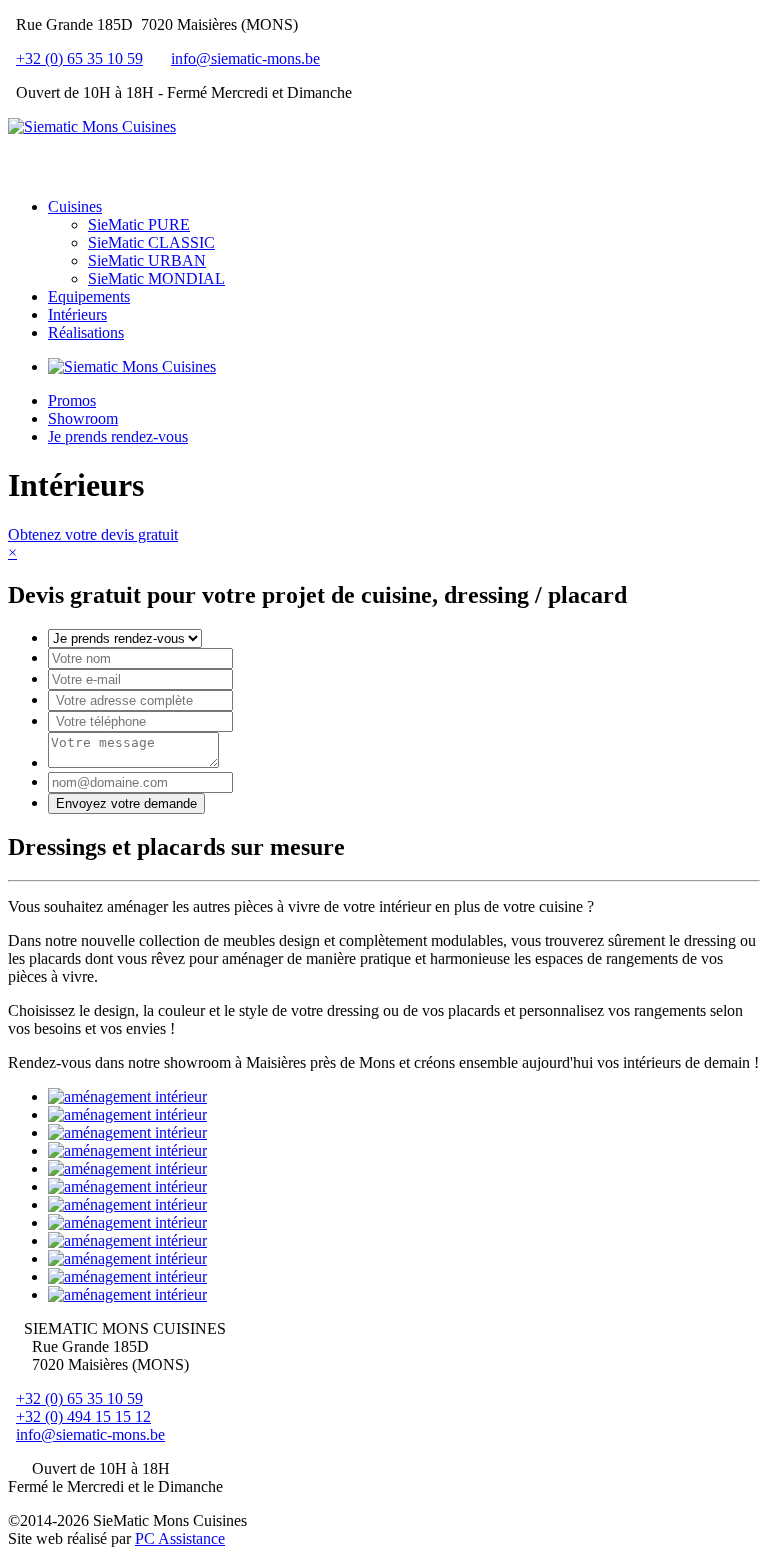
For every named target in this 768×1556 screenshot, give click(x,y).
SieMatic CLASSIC (151, 242)
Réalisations (86, 332)
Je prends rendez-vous (118, 436)
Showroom (83, 418)
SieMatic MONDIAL (156, 278)
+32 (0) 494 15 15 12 (83, 1416)
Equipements (89, 296)
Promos (72, 400)
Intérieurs (77, 314)
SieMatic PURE (139, 224)
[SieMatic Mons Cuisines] (92, 126)
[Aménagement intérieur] (127, 1096)
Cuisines (75, 206)
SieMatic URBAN (147, 260)
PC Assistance (180, 1538)
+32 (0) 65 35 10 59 (79, 58)
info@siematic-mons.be (245, 58)
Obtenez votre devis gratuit (93, 534)
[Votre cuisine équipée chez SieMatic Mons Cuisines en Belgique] (132, 366)
